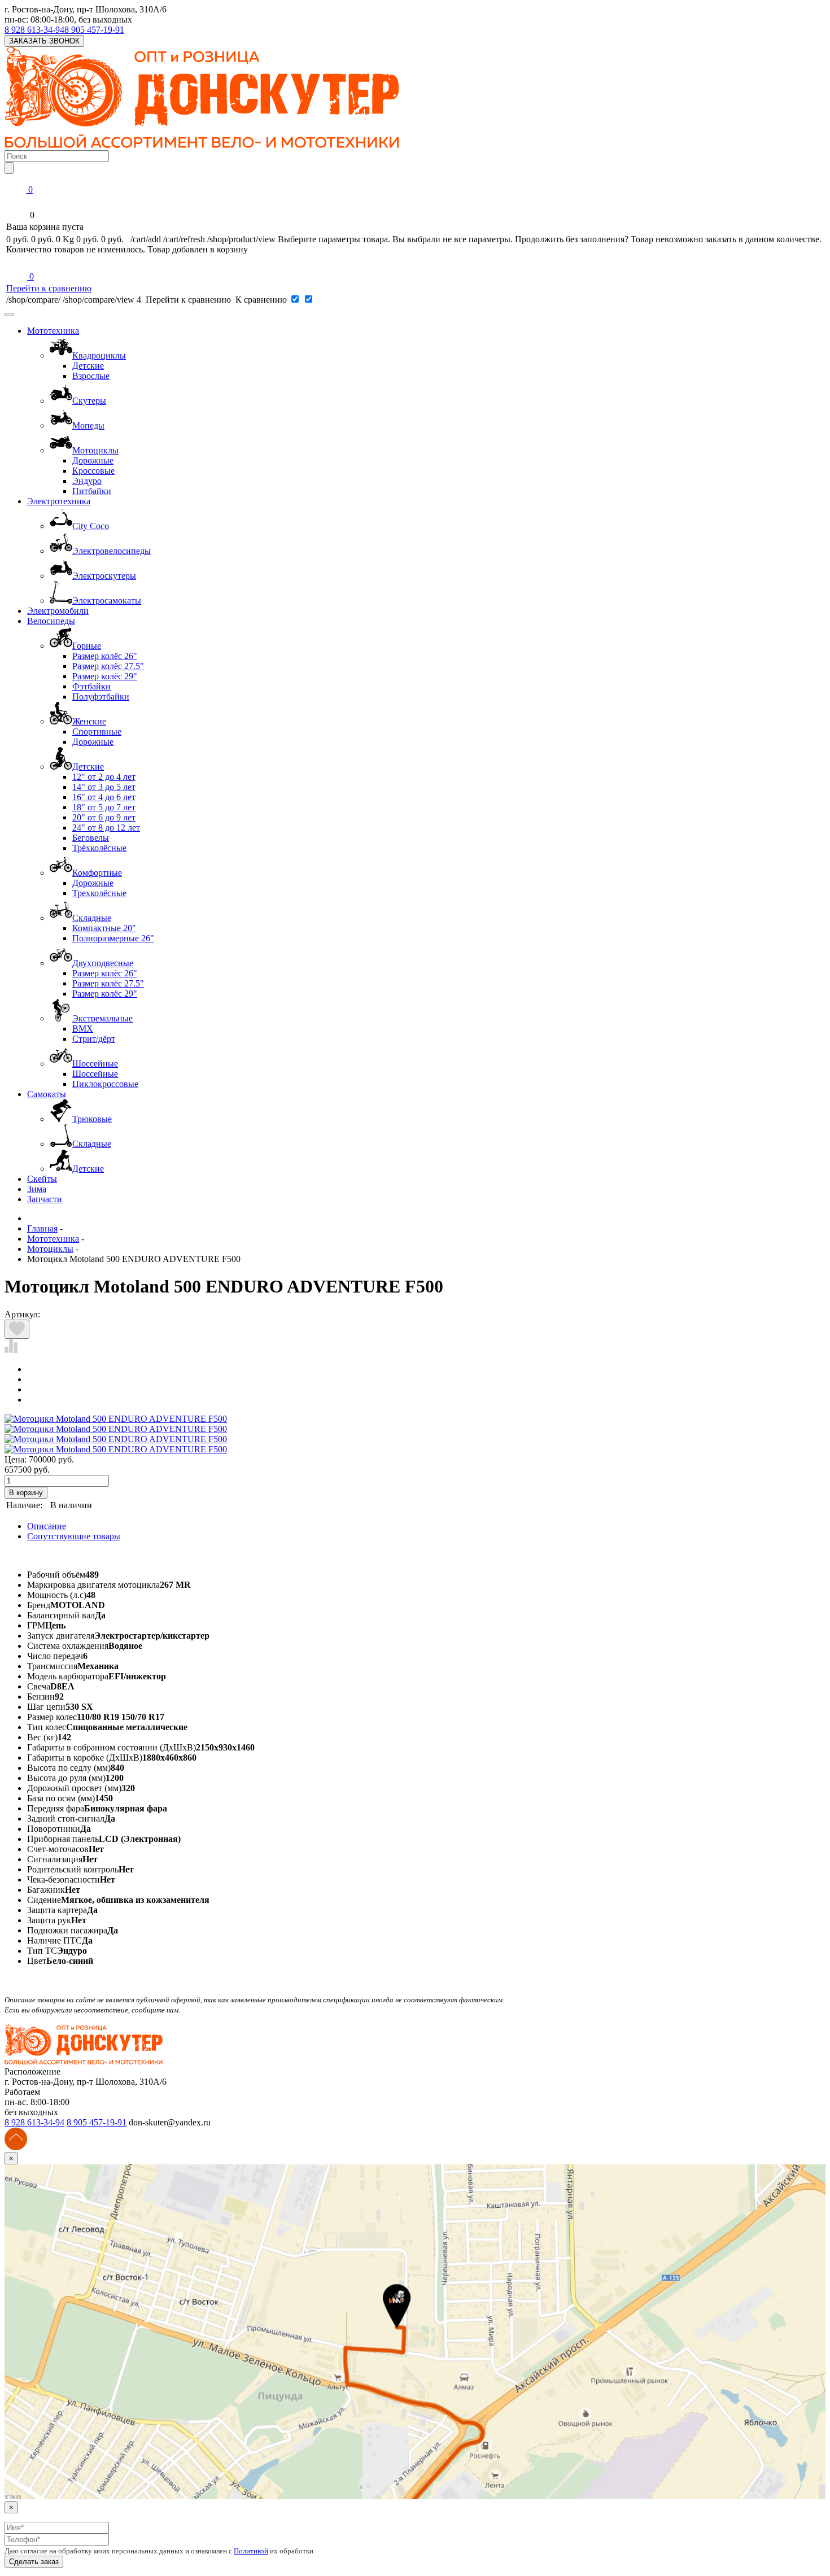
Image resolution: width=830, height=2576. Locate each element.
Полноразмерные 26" (113, 938)
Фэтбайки (91, 686)
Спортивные (97, 732)
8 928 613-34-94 (34, 30)
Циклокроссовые (105, 1084)
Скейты (42, 1179)
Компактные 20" (104, 928)
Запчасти (45, 1199)
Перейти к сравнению (49, 288)
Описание (47, 1526)
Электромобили (58, 611)
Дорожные (93, 460)
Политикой (251, 2551)
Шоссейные (95, 1074)
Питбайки (92, 491)
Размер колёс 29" (105, 676)
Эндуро (87, 481)
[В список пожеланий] (17, 1329)
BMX (83, 1029)
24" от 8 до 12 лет (106, 828)
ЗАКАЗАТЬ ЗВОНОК (44, 41)
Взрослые (91, 376)
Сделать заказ (34, 2562)
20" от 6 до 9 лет (104, 817)
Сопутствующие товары (74, 1536)
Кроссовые (93, 471)
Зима (37, 1189)
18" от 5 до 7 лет (104, 807)
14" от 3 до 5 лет (104, 787)
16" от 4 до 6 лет (104, 797)
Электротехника (59, 501)
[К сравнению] (11, 1350)
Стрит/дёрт (94, 1039)
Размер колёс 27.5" (108, 666)
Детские (88, 366)
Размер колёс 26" (105, 656)
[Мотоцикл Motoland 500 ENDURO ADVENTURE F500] (116, 1419)
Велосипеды (51, 621)
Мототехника (53, 331)
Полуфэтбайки (101, 697)
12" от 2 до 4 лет (104, 777)
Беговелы (91, 838)
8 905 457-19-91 (94, 30)
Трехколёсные (99, 893)
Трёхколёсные (99, 848)
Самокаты (47, 1094)
